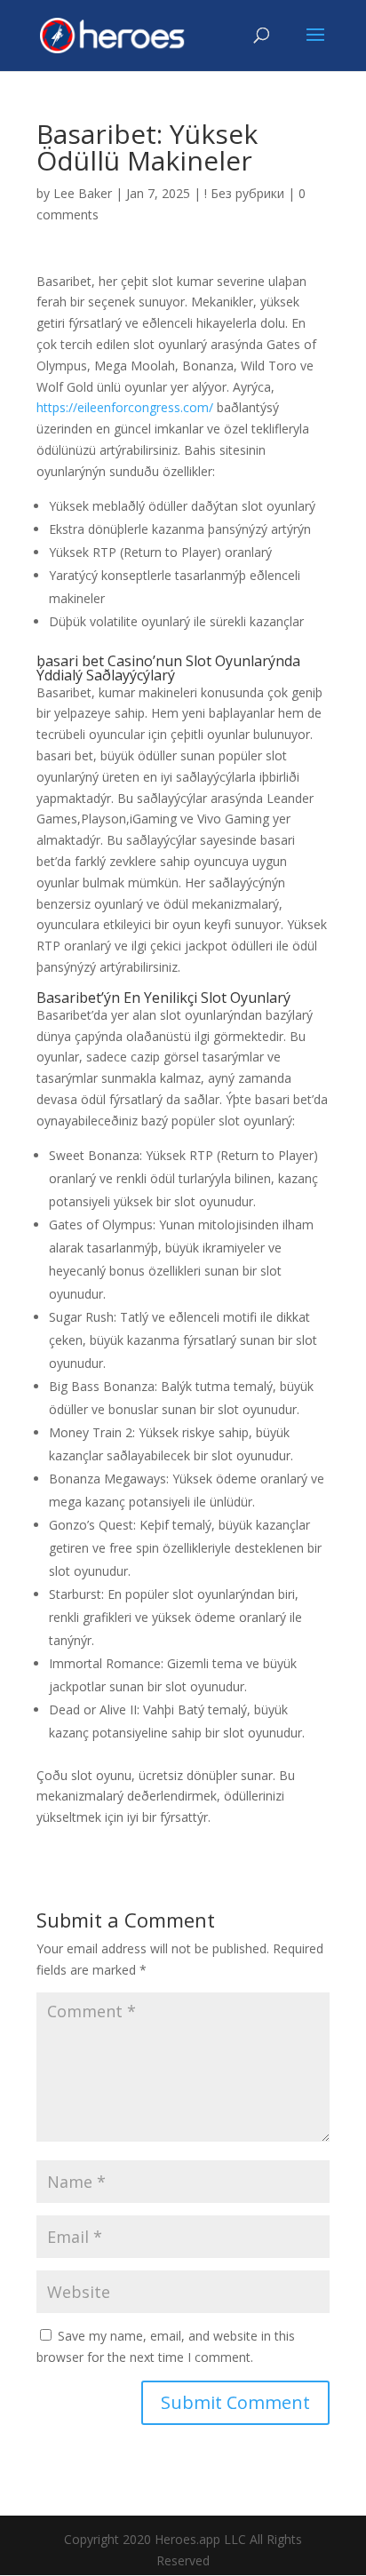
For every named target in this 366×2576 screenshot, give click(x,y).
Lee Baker (83, 193)
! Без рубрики (244, 193)
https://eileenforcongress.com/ (125, 407)
